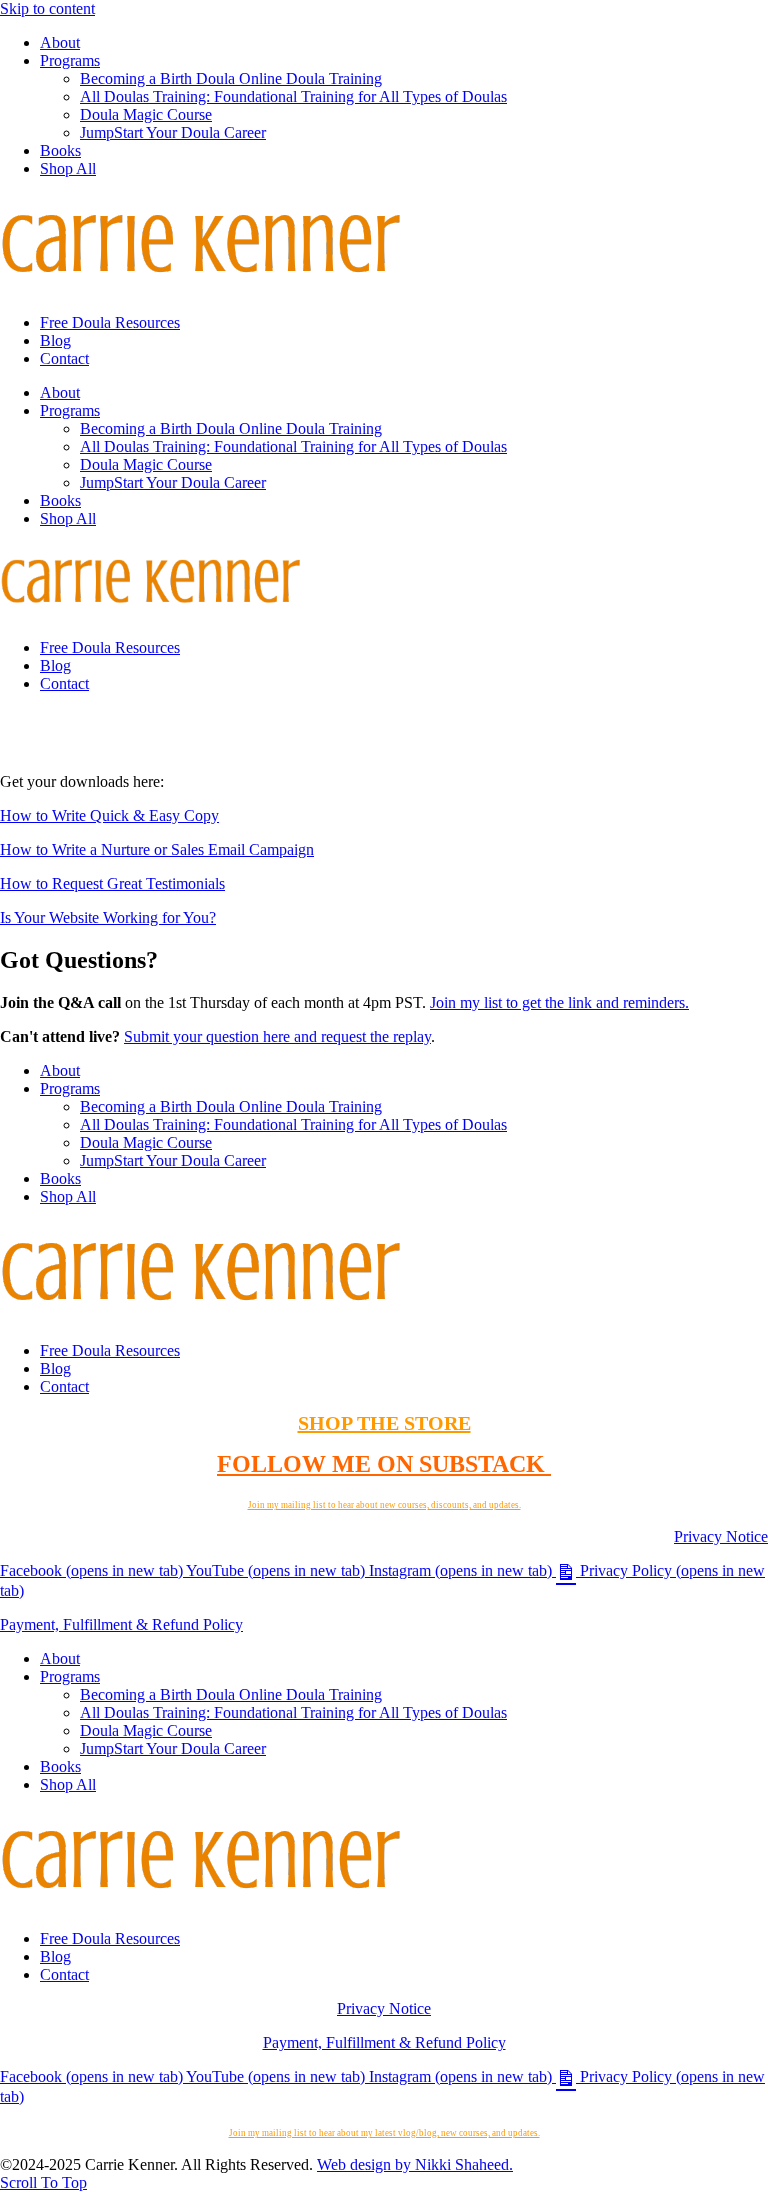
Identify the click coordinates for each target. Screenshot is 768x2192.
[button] (43, 2182)
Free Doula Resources (110, 322)
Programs (70, 60)
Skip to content (47, 8)
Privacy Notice (721, 1536)
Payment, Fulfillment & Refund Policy (121, 1624)
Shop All (68, 168)
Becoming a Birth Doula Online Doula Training (231, 78)
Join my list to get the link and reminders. (559, 1002)
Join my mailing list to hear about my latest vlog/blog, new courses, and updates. (384, 2133)
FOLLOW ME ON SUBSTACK (384, 1464)
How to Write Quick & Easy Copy (109, 815)
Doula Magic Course (146, 114)
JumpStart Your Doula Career (173, 132)
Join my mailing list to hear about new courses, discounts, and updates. (384, 1505)
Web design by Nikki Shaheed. (415, 2164)
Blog (55, 340)
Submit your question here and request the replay (277, 1036)
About (60, 42)
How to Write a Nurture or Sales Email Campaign (157, 849)
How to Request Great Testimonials (112, 883)
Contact (64, 358)
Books (60, 150)
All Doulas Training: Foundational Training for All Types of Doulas (293, 96)
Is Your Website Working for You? (108, 917)
